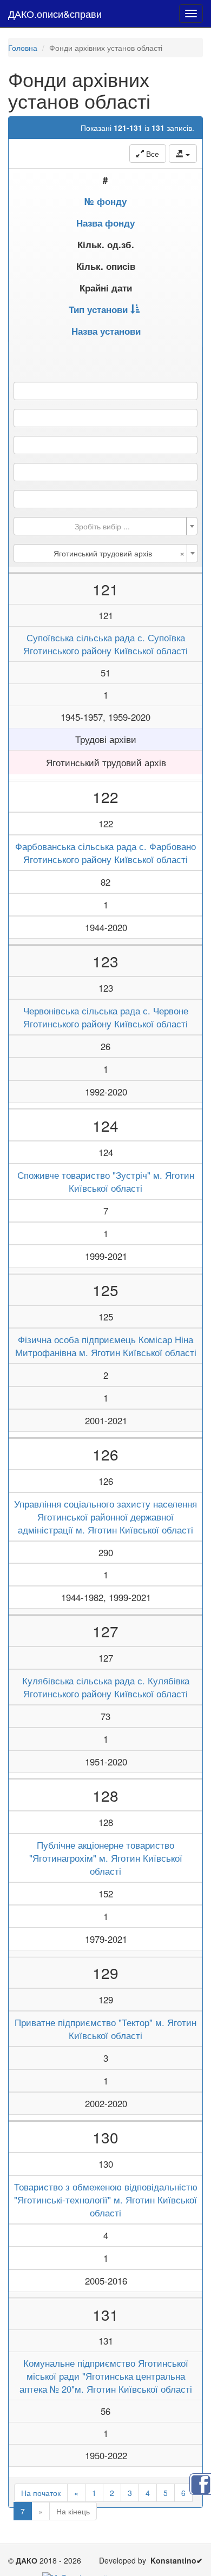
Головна (23, 48)
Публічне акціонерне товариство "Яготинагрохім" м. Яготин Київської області (106, 1858)
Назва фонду (105, 223)
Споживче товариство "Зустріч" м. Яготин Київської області (106, 1181)
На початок (41, 2493)
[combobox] (105, 526)
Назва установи (106, 331)
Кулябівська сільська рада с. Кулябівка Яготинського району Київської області (106, 1687)
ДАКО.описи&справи (55, 14)
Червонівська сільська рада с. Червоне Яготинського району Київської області (106, 1017)
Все (151, 154)
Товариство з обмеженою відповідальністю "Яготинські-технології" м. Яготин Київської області (106, 2200)
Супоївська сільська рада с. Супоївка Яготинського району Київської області (105, 644)
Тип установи (98, 309)
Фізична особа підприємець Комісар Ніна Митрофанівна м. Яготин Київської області (106, 1346)
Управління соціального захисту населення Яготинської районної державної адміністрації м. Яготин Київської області (105, 1517)
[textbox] (102, 526)
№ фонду (105, 201)
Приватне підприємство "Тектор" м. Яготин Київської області (105, 2029)
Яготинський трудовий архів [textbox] (119, 553)
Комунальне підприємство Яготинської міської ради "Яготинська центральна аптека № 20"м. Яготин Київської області (106, 2376)
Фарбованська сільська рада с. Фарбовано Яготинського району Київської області (105, 853)
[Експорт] (183, 154)
